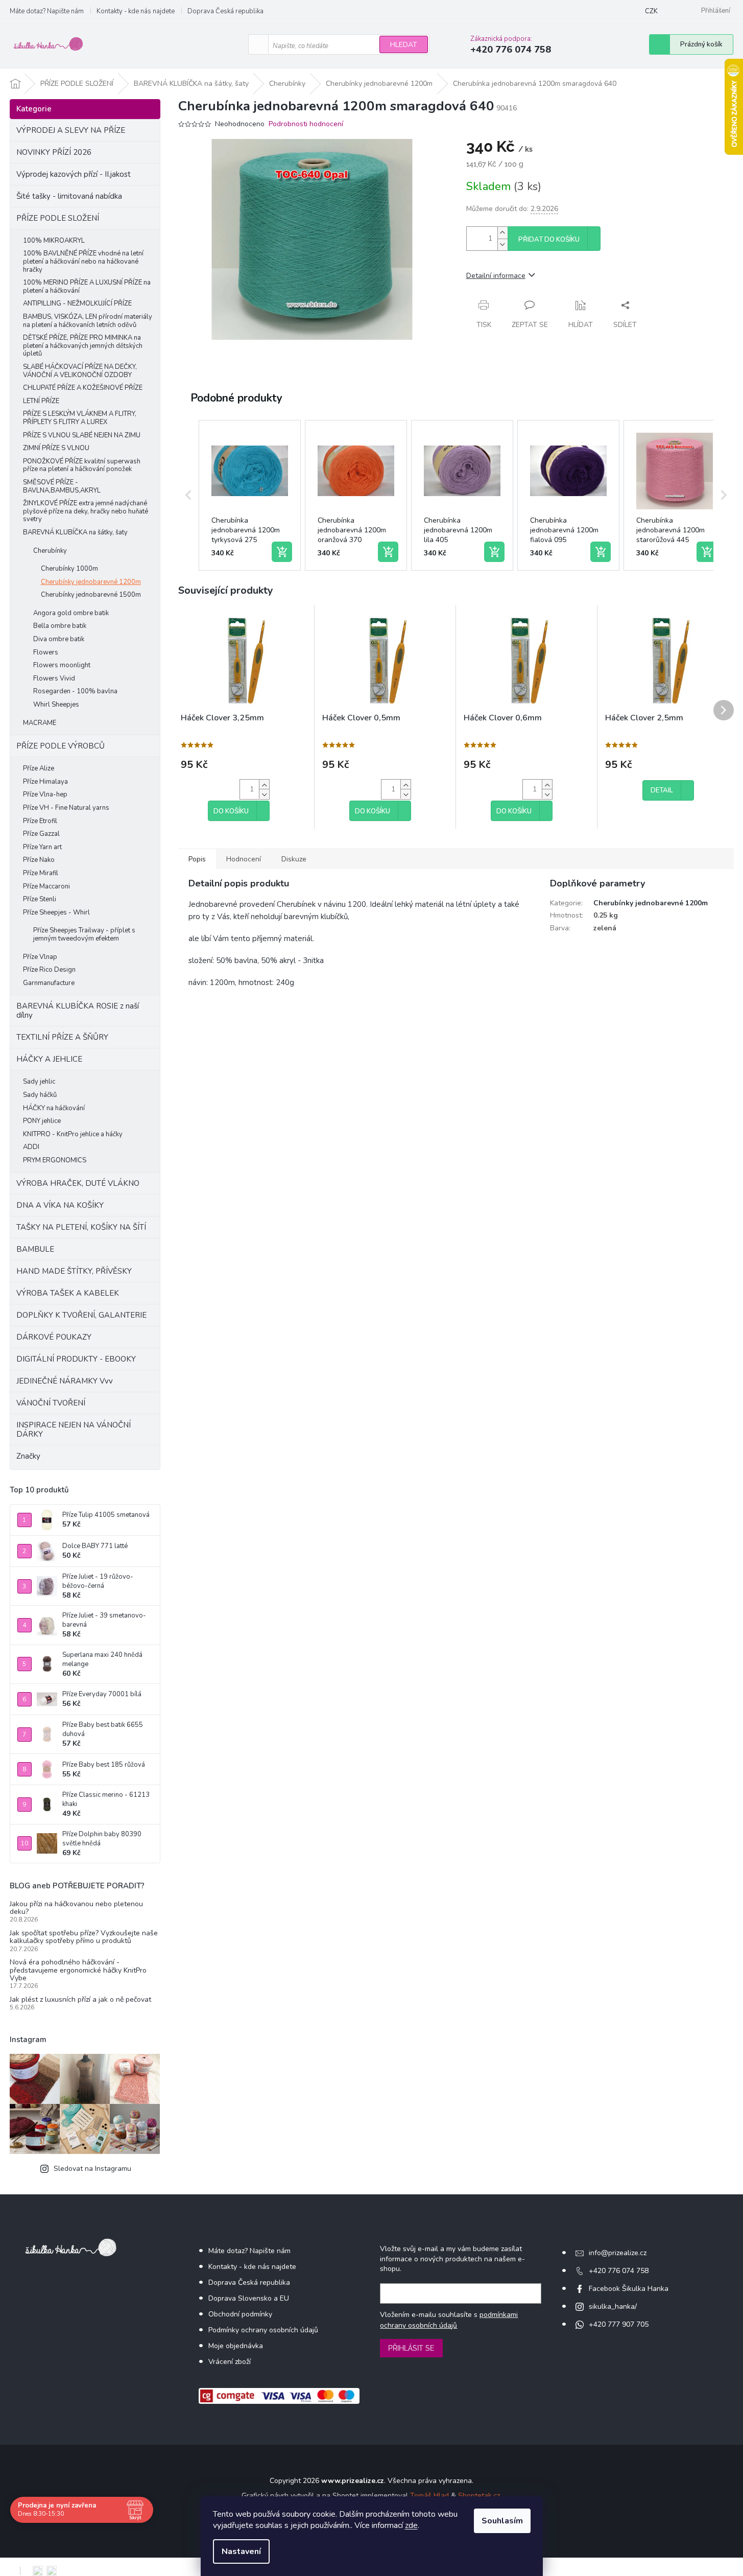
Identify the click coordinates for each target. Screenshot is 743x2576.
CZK (651, 11)
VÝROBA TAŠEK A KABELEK (68, 1293)
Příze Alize (39, 768)
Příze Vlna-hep (45, 794)
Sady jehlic (39, 1082)
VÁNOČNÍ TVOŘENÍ (51, 1403)
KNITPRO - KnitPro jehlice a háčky (73, 1134)
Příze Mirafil (41, 873)
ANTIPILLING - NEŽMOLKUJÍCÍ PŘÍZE (77, 303)
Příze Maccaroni (46, 886)
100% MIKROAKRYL (54, 241)
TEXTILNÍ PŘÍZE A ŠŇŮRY (62, 1037)
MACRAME (40, 723)
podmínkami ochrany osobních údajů (449, 2320)
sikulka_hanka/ (613, 2306)
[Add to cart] (282, 552)
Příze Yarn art (42, 847)
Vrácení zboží (230, 2362)
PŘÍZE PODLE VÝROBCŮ (61, 746)
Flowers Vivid (54, 678)
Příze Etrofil (40, 821)
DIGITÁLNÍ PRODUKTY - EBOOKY (76, 1359)
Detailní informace (496, 276)
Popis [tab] (197, 859)
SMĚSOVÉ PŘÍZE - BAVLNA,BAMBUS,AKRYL (62, 486)
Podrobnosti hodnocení (306, 124)
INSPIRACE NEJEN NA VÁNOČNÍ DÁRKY (74, 1430)
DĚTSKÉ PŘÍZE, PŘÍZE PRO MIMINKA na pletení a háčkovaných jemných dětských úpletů (83, 346)
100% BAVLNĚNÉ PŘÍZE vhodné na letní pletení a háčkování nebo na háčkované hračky (83, 261)
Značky (28, 1456)
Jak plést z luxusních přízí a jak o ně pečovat (80, 1999)
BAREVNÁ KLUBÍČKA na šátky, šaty (75, 532)
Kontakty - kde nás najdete (136, 11)
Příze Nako (39, 860)
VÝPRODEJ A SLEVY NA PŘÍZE (71, 130)
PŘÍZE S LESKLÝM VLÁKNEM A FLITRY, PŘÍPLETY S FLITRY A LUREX (80, 418)
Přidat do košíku (549, 240)
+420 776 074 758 (619, 2271)
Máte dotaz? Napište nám (47, 11)
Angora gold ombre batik (71, 613)
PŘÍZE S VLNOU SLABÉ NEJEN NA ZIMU (82, 435)
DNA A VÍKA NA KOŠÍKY (60, 1205)
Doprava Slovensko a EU (249, 2298)
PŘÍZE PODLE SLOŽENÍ (58, 218)
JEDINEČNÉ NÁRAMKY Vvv (65, 1381)
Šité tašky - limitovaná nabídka (69, 196)
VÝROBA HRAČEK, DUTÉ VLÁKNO (78, 1183)
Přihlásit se (411, 2348)
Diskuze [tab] (294, 859)
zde (411, 2525)
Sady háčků (40, 1095)
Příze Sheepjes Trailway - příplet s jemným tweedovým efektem (84, 934)
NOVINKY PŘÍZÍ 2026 (54, 152)
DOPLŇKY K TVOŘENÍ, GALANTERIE (81, 1315)
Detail (662, 790)
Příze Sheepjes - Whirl (56, 912)
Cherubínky (50, 551)
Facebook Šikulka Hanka (629, 2289)
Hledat (404, 45)
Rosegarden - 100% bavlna (75, 691)
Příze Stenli (40, 899)
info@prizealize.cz (618, 2253)
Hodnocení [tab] (244, 859)
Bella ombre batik (60, 626)
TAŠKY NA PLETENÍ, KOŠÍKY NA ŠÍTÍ (81, 1227)
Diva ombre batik (59, 639)
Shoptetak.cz (479, 2496)
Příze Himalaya (45, 782)
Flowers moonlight (62, 665)
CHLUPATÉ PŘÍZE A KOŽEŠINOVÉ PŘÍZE (83, 388)
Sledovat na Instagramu (92, 2169)
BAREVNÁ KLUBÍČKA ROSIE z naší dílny (78, 1011)
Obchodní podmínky (240, 2314)
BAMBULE (35, 1249)
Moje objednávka (236, 2346)
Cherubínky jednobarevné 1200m (91, 582)
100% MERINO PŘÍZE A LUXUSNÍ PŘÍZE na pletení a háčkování (87, 287)
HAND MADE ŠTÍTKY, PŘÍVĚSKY (74, 1271)
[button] (188, 496)
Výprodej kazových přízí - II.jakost (74, 174)
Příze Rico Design (49, 970)
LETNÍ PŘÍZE (41, 401)
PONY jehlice (42, 1121)
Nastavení (241, 2551)
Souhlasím (502, 2521)
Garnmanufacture (49, 983)
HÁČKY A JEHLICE (49, 1059)
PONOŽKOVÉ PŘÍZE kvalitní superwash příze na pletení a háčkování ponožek (82, 465)
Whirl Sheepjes (56, 705)
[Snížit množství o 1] (502, 244)
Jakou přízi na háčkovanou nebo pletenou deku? (76, 1908)
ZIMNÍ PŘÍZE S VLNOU (56, 448)
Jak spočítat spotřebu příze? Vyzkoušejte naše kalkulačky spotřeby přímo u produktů (84, 1937)
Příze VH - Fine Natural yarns (66, 808)
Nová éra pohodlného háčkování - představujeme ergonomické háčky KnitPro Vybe (78, 1970)
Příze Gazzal (41, 834)
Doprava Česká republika (225, 11)
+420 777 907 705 (619, 2324)
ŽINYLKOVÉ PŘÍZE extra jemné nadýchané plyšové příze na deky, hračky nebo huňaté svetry (86, 511)
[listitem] (250, 496)
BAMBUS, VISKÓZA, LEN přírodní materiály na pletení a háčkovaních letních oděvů (88, 321)
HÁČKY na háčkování (54, 1108)
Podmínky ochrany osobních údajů (263, 2330)
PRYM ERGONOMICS (55, 1160)
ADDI (31, 1147)
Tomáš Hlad (429, 2496)
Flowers (46, 652)
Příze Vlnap (40, 957)
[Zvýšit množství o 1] (502, 233)
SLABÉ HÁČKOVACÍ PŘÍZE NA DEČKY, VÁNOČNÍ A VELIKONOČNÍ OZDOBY (80, 371)
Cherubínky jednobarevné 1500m (91, 595)
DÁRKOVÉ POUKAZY (54, 1337)
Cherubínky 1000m (69, 569)
